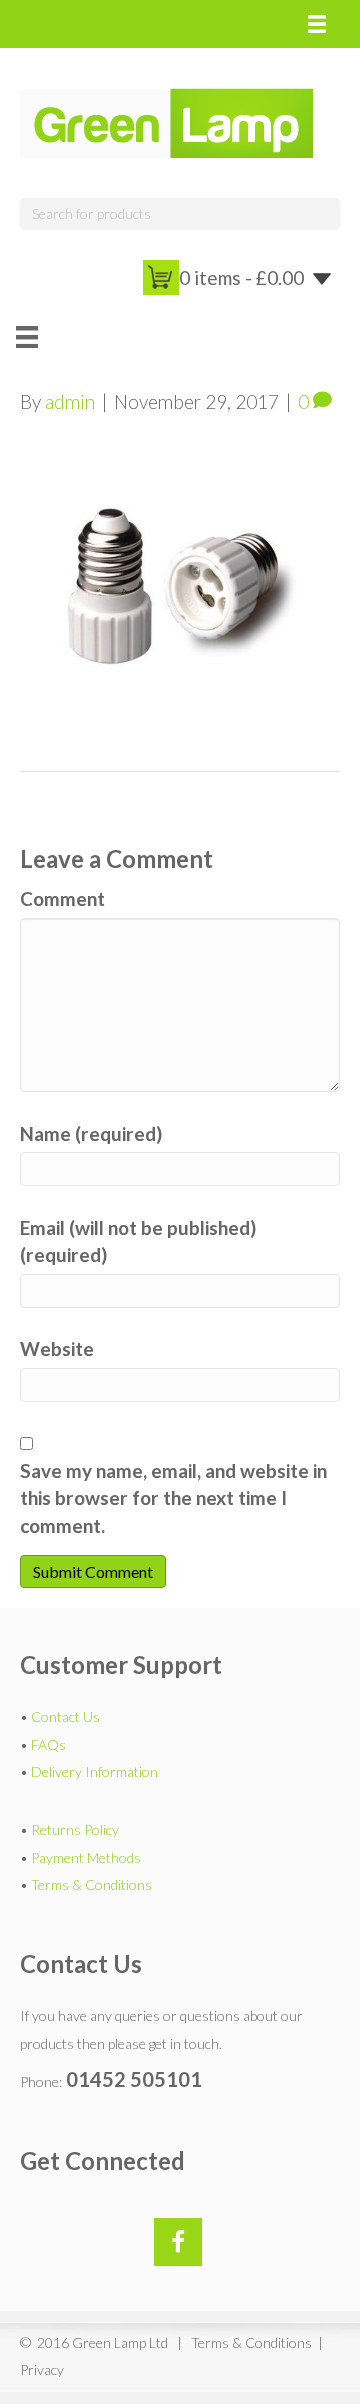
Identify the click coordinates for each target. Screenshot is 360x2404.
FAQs (48, 1744)
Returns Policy (75, 1829)
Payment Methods (86, 1857)
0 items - (241, 277)
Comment (62, 898)
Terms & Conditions (91, 1884)
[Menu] (317, 24)
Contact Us (65, 1716)
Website (57, 1348)
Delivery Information (94, 1771)
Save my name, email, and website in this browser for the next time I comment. (173, 1498)
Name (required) (91, 1133)
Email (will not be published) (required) (138, 1241)
